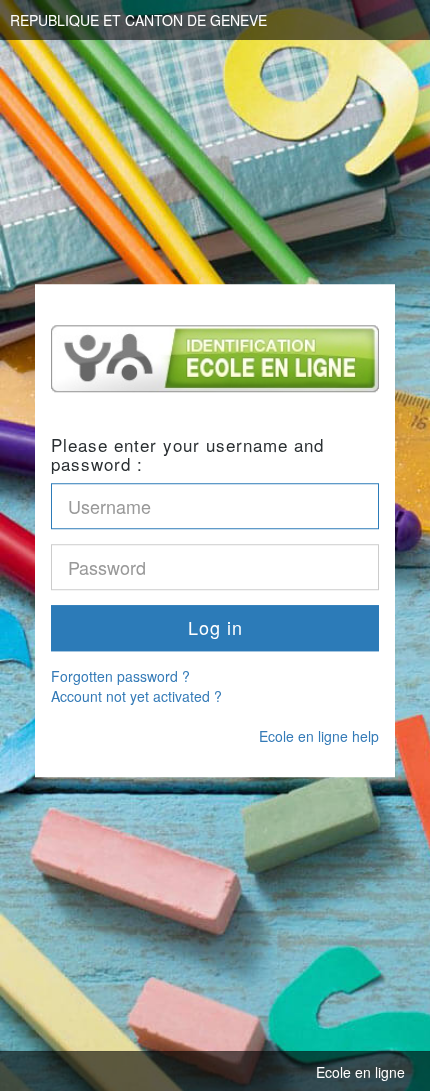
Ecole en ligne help (319, 736)
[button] (215, 628)
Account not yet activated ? (136, 696)
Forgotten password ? (120, 676)
